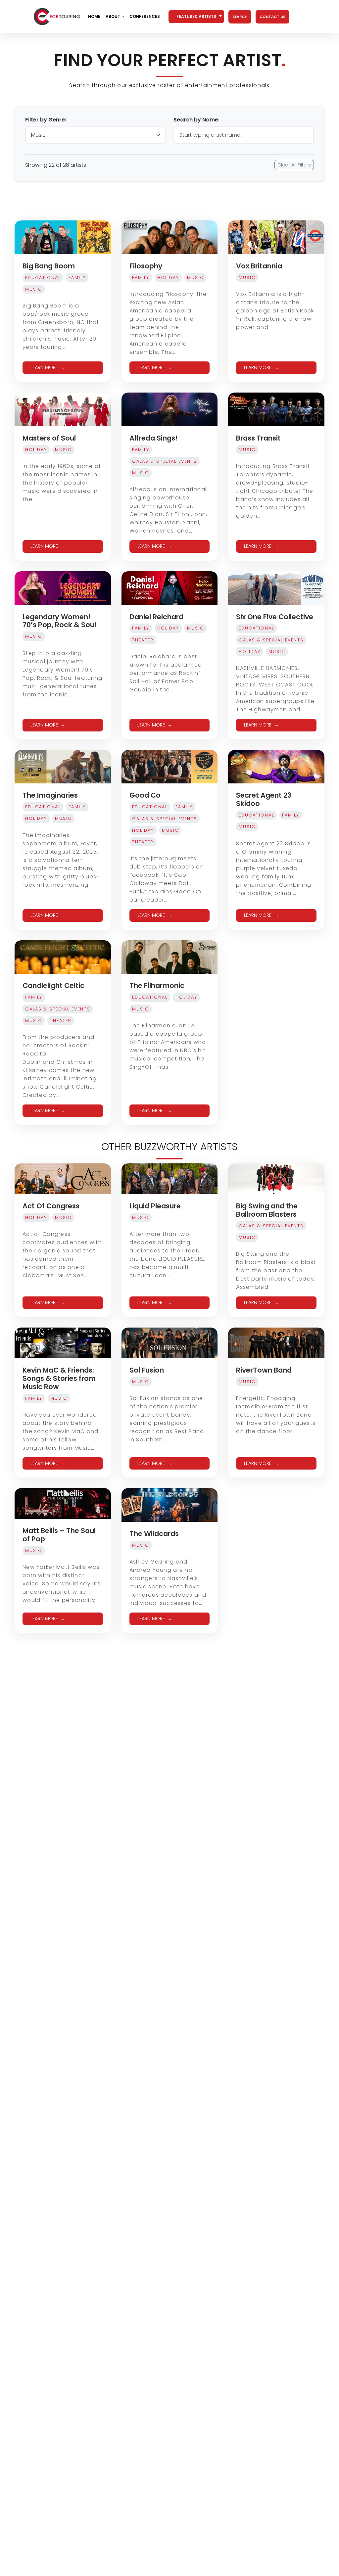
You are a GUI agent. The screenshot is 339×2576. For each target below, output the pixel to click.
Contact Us (272, 17)
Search (240, 17)
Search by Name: (196, 120)
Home (94, 16)
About (113, 16)
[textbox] (196, 17)
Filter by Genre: (46, 120)
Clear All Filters (294, 165)
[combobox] (196, 17)
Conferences (145, 16)
